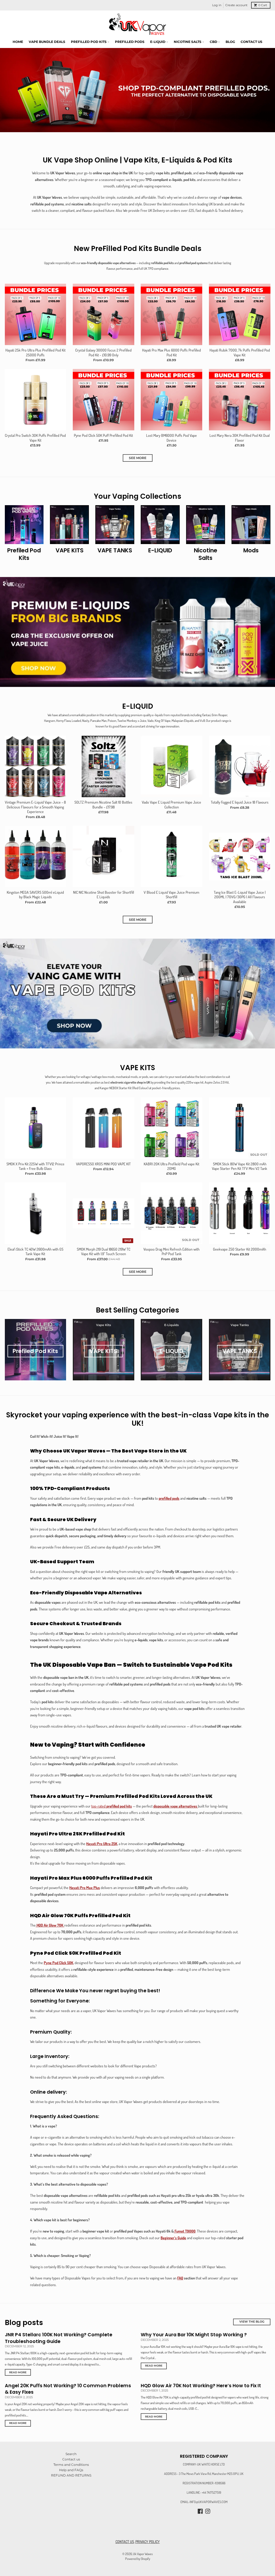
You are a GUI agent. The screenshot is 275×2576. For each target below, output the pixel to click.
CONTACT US (125, 2542)
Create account (236, 5)
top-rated (112, 1806)
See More (138, 458)
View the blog (252, 2322)
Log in (217, 5)
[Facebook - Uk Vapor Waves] (200, 2511)
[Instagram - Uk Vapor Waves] (208, 2511)
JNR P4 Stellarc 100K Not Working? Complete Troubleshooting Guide (59, 2338)
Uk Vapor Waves (143, 2554)
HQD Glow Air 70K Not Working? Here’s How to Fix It (201, 2386)
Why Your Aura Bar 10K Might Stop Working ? (194, 2335)
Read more (18, 2372)
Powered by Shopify (138, 2559)
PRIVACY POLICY (148, 2542)
